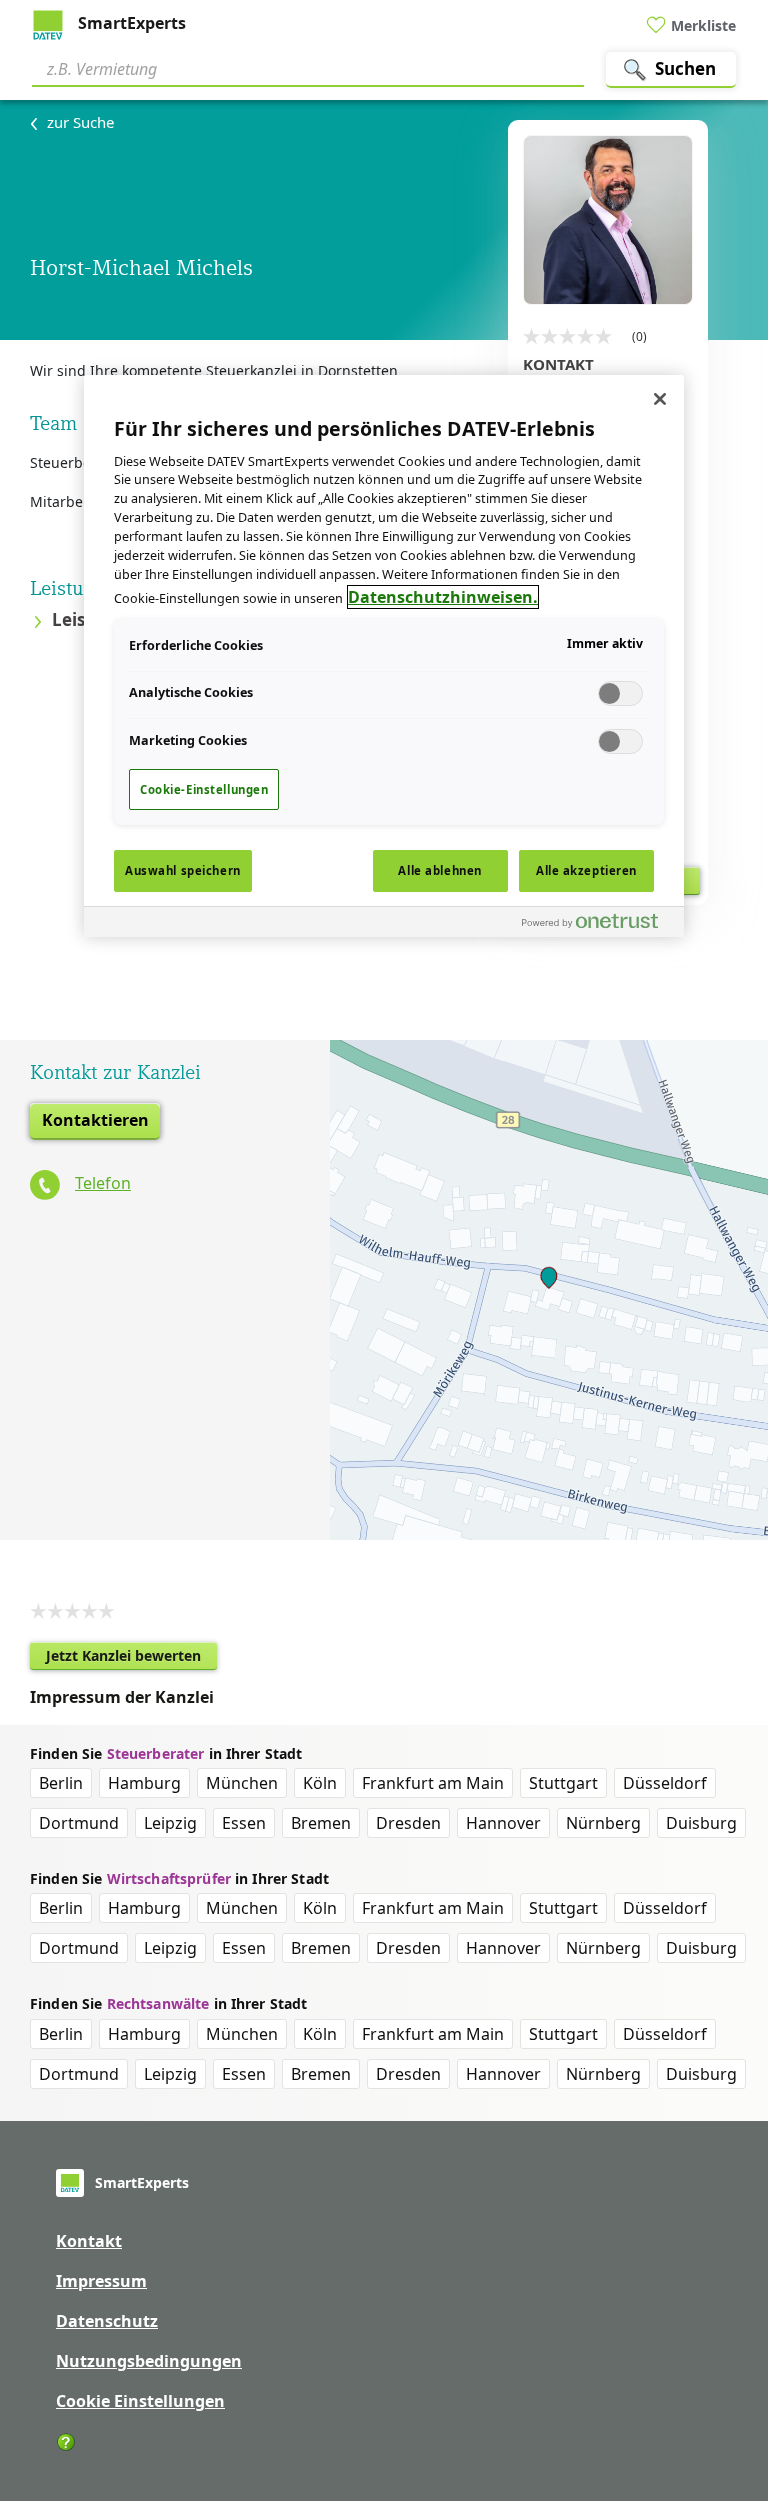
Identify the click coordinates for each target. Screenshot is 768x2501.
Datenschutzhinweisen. (443, 597)
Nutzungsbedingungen (149, 2361)
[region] (384, 656)
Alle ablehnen (439, 870)
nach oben (719, 2357)
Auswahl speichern (183, 870)
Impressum (101, 2281)
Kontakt (89, 2241)
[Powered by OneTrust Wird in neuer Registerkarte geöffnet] (598, 924)
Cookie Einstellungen (140, 2401)
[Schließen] (660, 399)
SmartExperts (130, 23)
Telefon (103, 1183)
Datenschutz (107, 2321)
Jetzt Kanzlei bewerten (131, 1658)
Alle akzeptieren (586, 870)
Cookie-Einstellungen (204, 789)
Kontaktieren (95, 1120)
